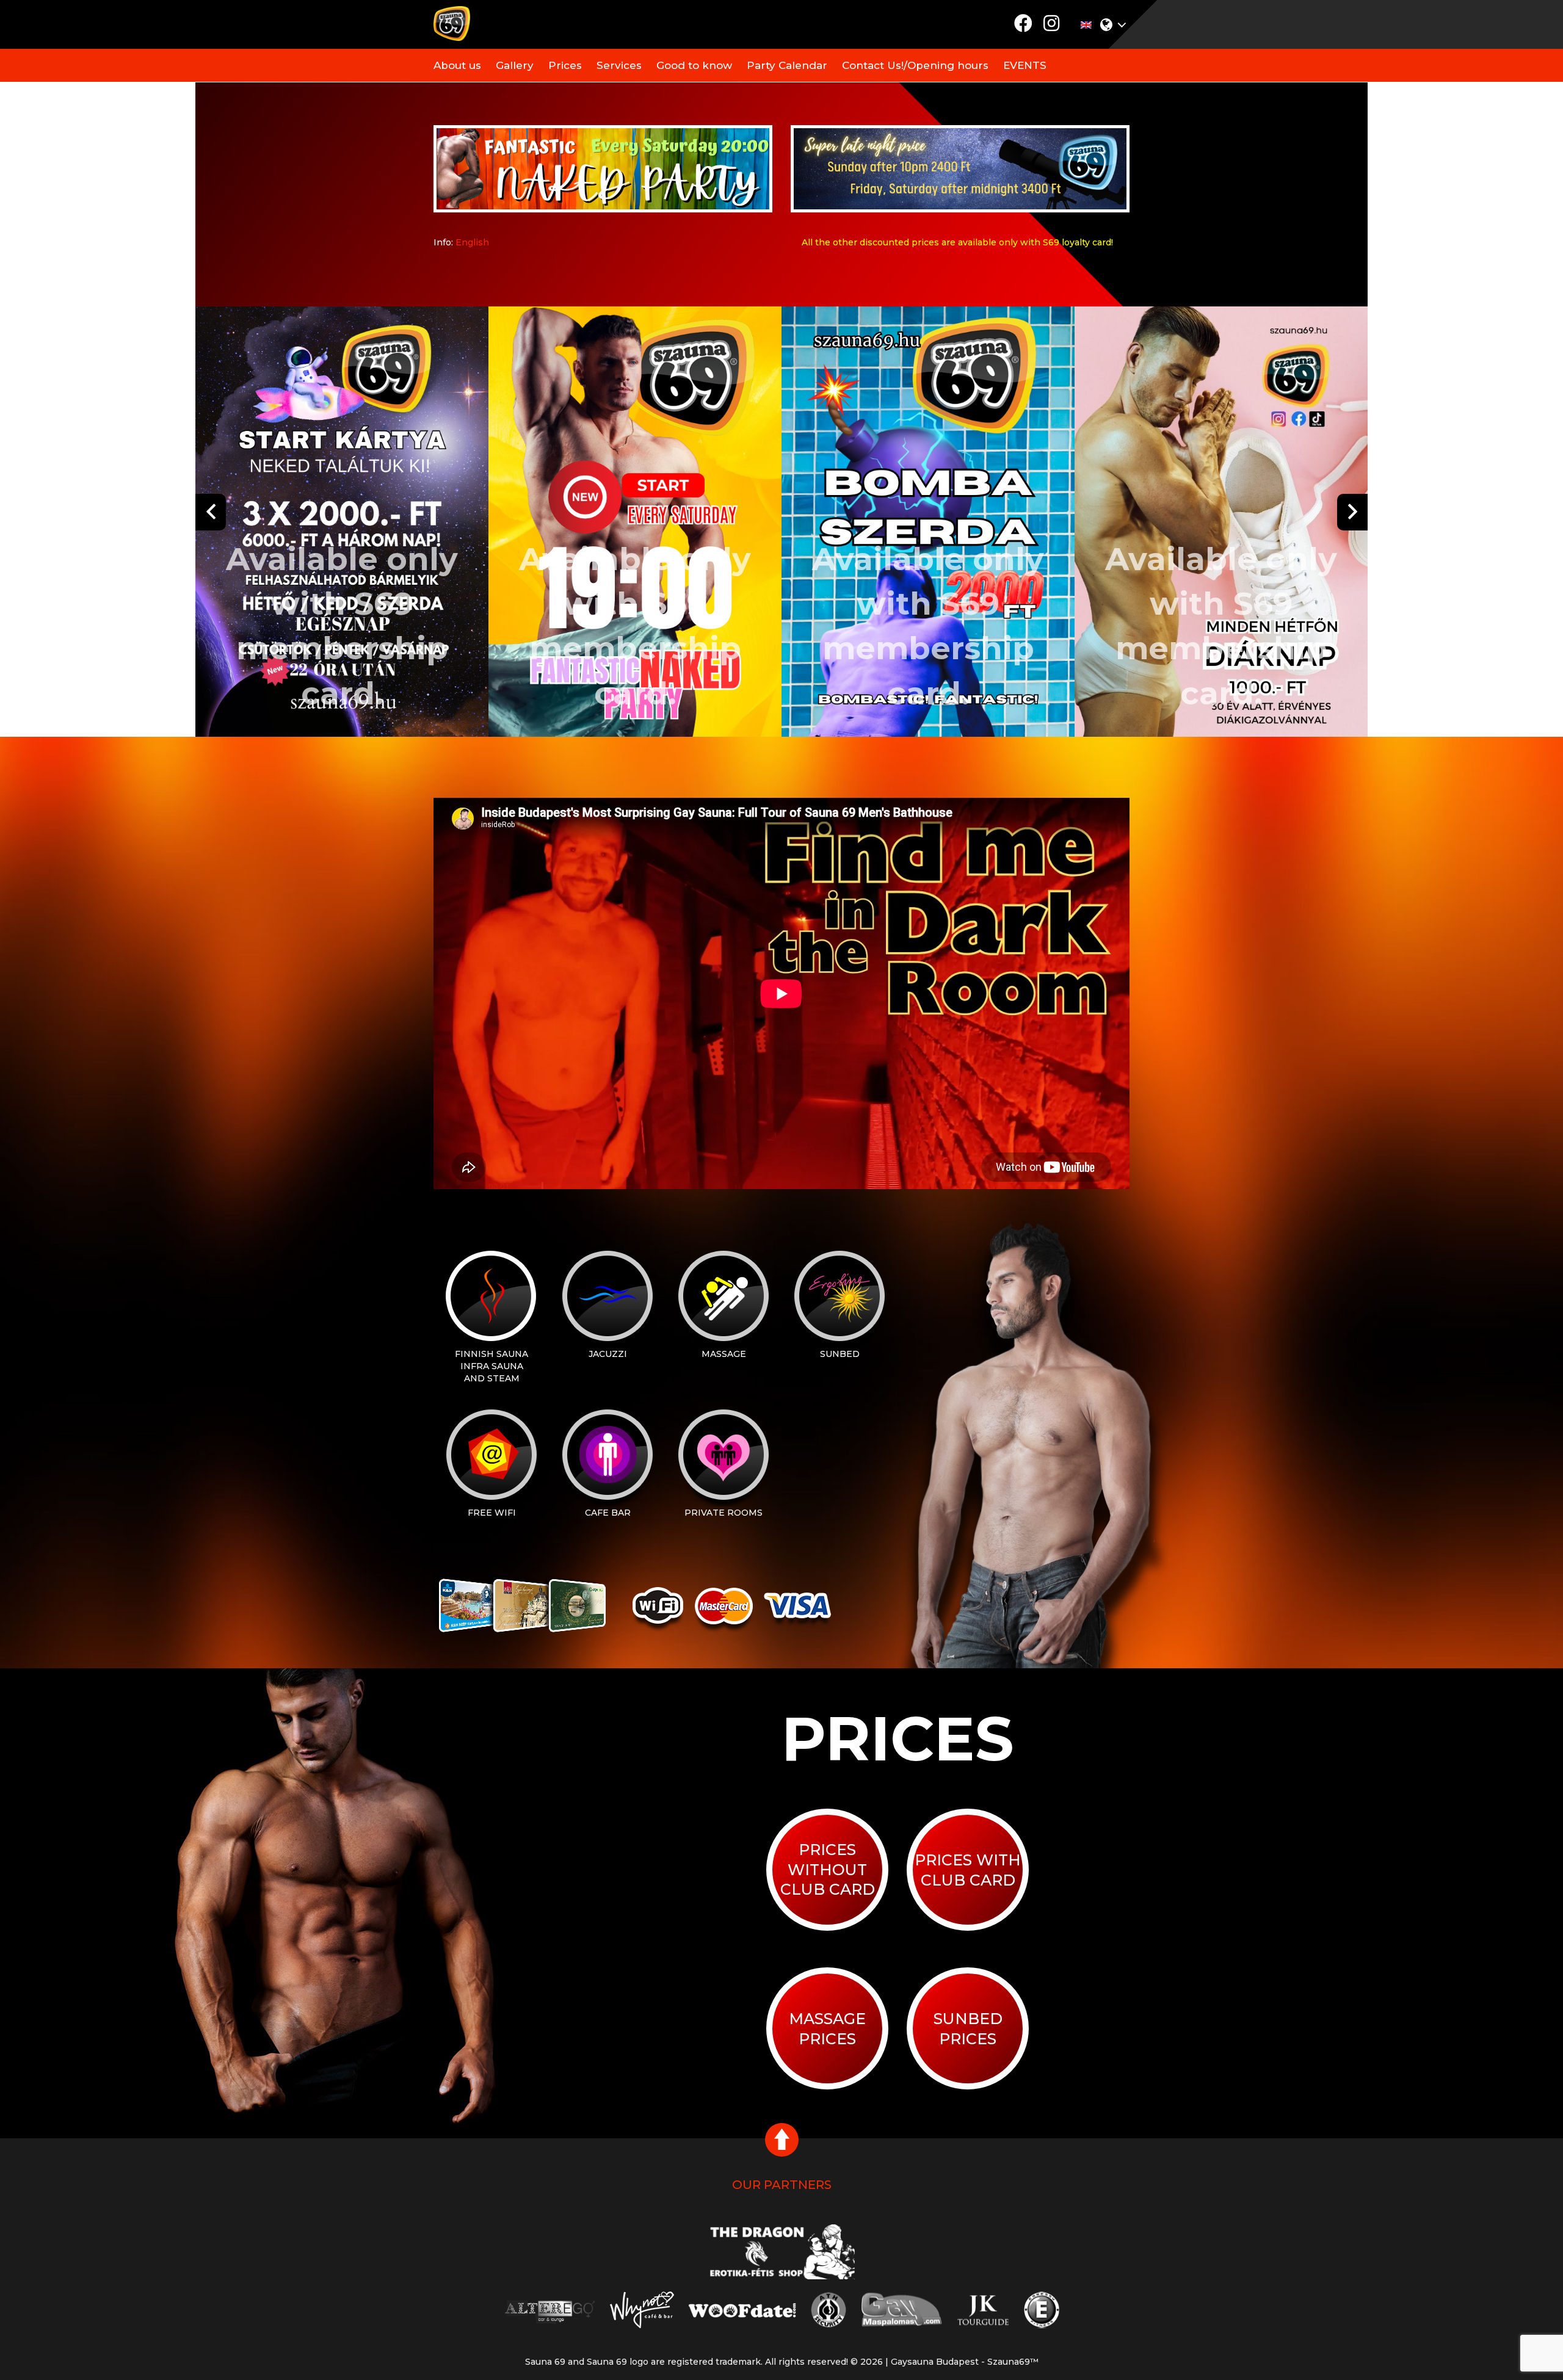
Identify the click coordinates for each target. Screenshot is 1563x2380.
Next (1352, 512)
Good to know (694, 65)
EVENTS (1025, 65)
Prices (565, 65)
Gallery (515, 65)
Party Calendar (787, 65)
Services (619, 65)
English (472, 242)
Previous (211, 512)
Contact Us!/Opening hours (915, 65)
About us (457, 65)
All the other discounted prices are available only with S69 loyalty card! (957, 242)
